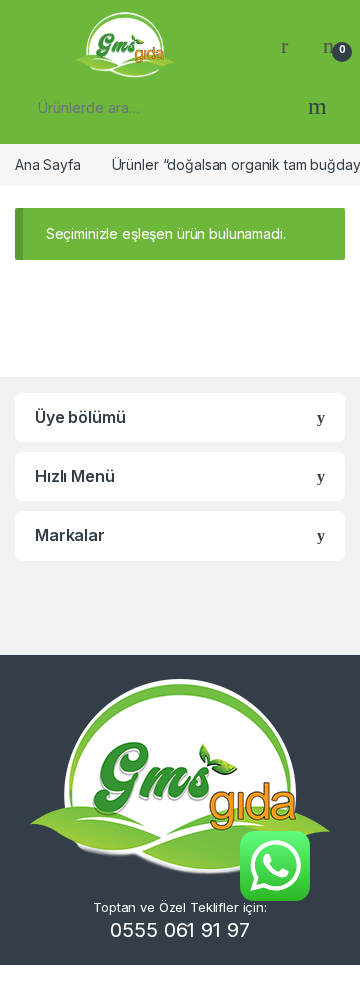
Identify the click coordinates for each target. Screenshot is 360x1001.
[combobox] (154, 107)
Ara (317, 107)
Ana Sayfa (48, 164)
